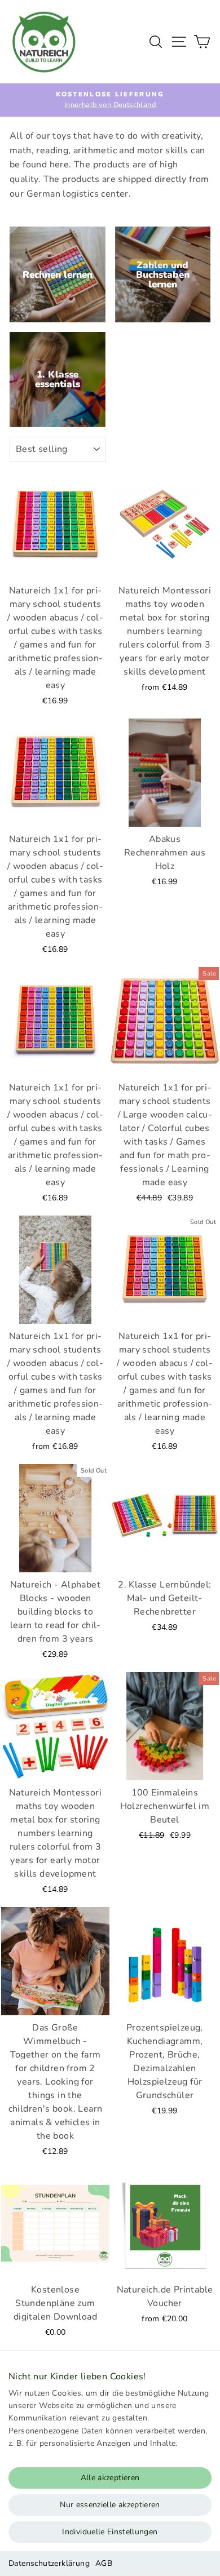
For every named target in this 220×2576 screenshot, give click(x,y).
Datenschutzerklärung (49, 2563)
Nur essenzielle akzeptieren (110, 2505)
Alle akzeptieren (110, 2478)
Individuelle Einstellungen (110, 2532)
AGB (104, 2563)
